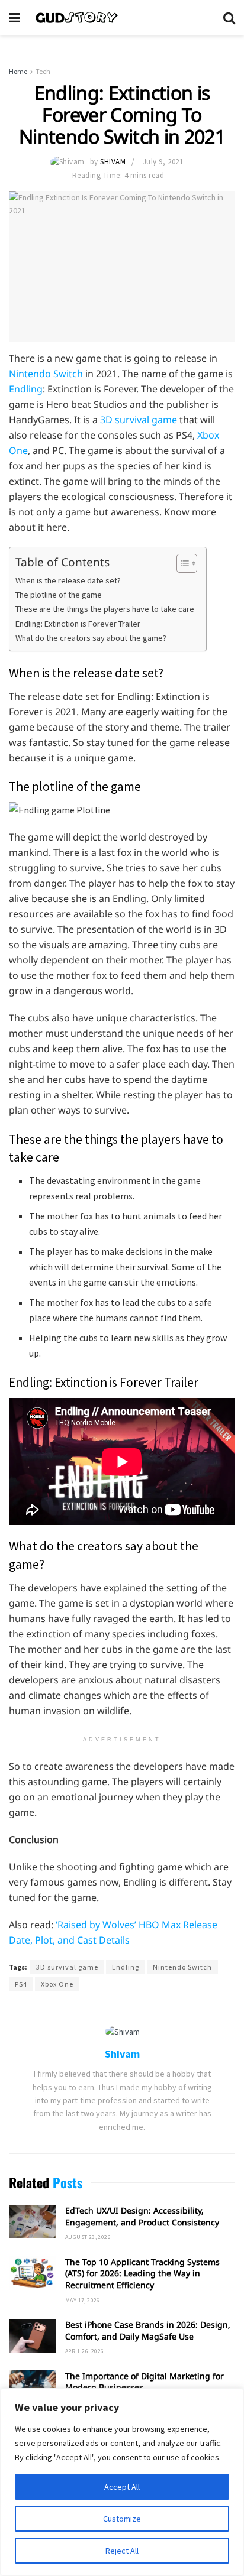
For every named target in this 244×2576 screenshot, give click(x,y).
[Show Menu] (15, 18)
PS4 (21, 1984)
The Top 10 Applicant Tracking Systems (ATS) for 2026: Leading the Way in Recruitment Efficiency (142, 2273)
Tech (43, 71)
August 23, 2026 (88, 2237)
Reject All (122, 2551)
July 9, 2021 (163, 162)
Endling (26, 389)
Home (18, 71)
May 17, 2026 (83, 2300)
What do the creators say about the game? (91, 638)
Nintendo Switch (46, 374)
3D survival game (139, 420)
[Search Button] (229, 18)
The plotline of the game (59, 595)
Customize (122, 2519)
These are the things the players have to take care (105, 609)
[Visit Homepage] (122, 18)
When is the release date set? (68, 580)
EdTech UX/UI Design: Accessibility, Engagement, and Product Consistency (142, 2216)
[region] (122, 2482)
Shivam (113, 162)
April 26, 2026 (85, 2351)
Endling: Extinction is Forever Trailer (78, 624)
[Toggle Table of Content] (181, 563)
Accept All (122, 2487)
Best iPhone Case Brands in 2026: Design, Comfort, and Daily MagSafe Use (148, 2330)
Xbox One (57, 1984)
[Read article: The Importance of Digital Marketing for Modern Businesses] (33, 2387)
